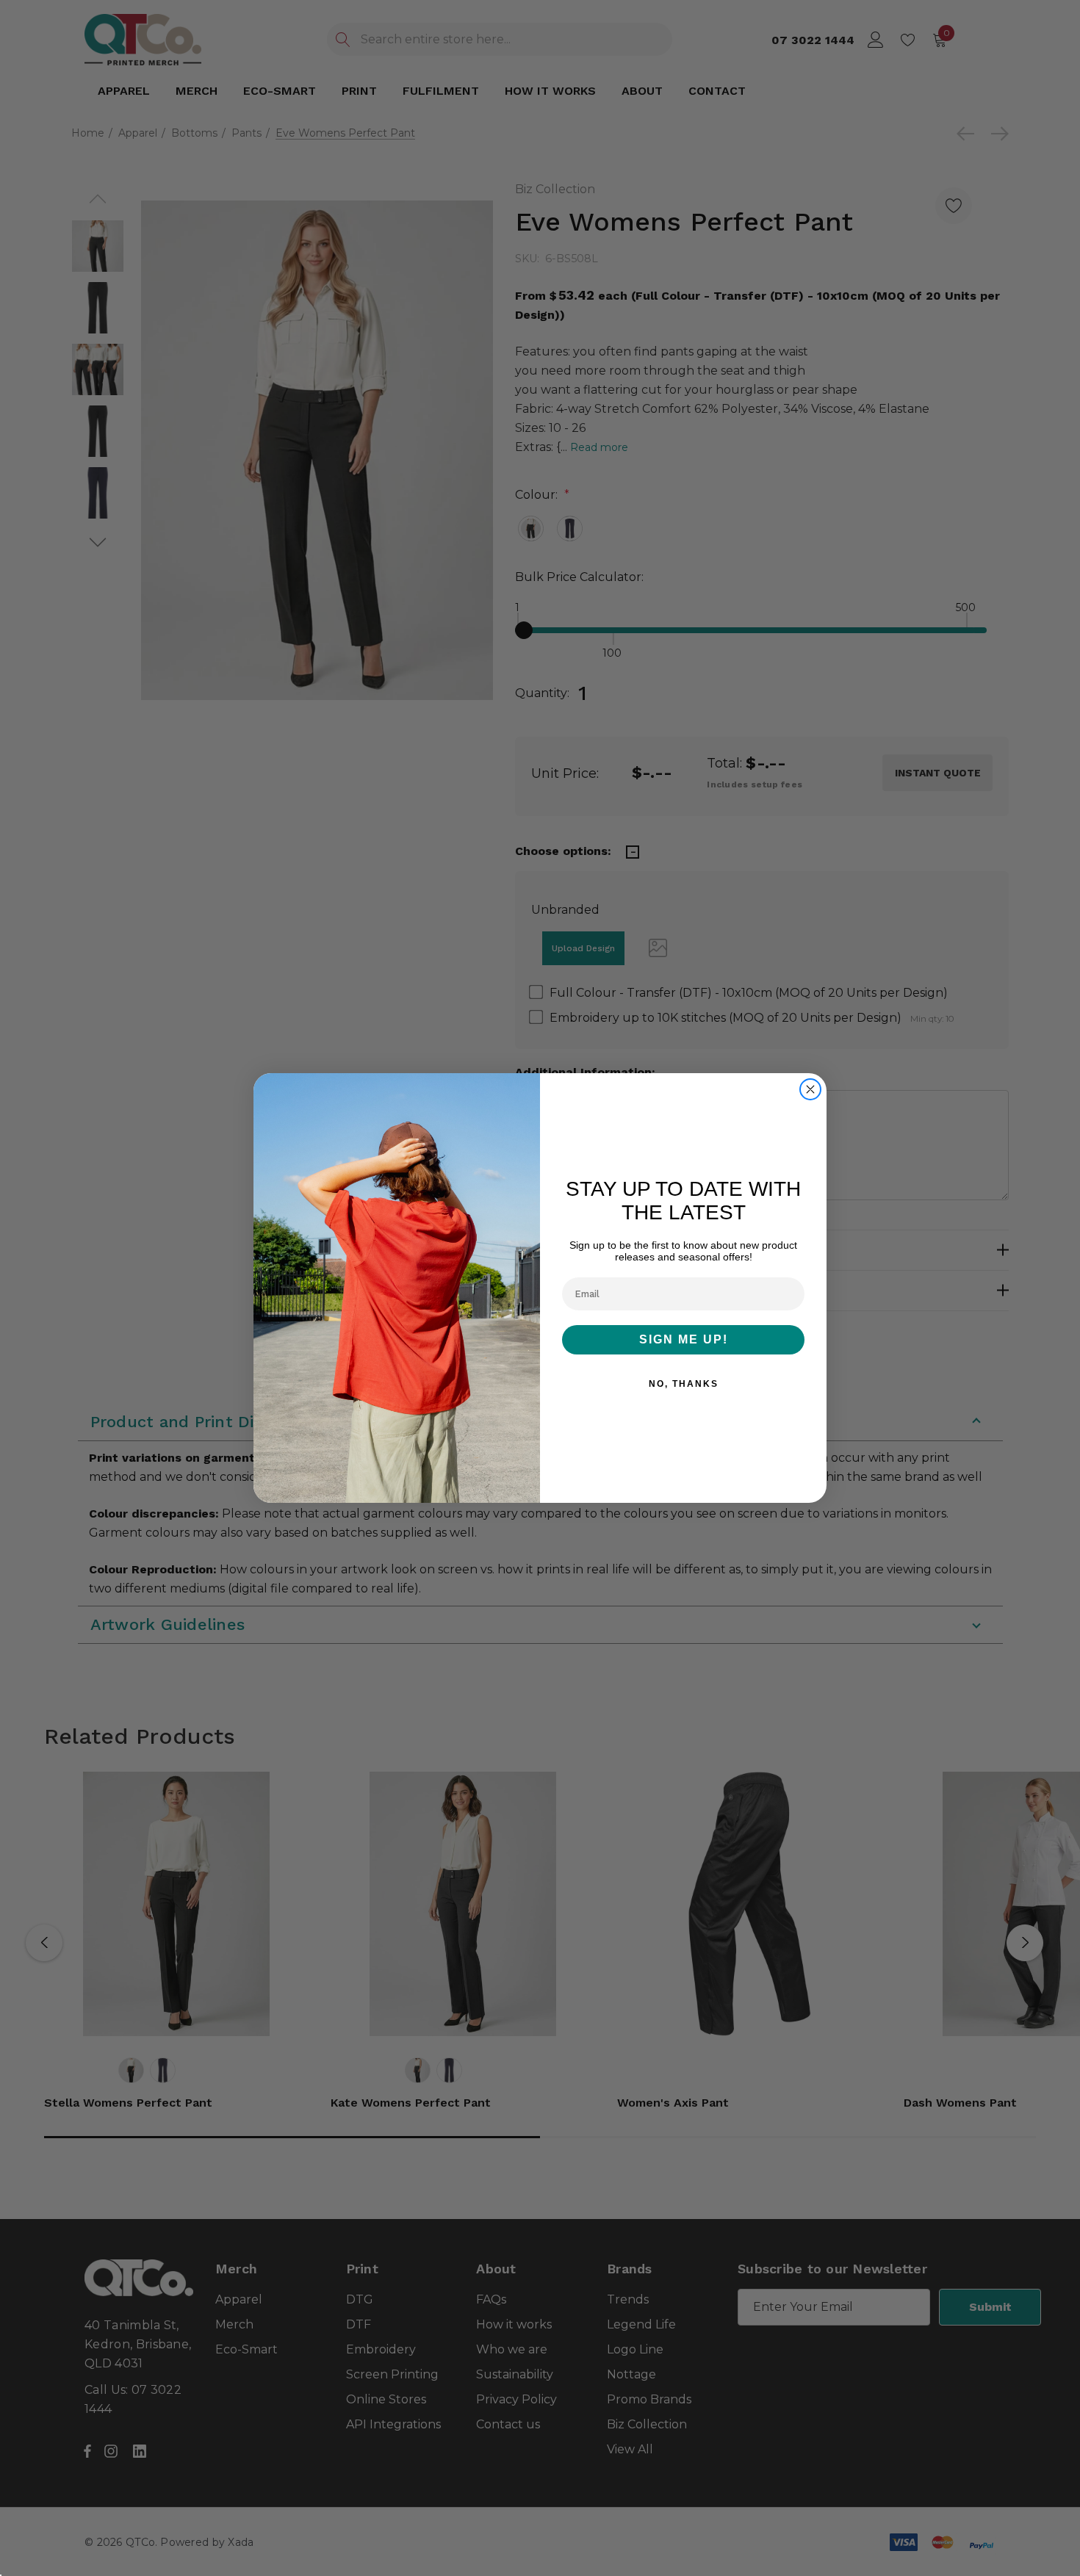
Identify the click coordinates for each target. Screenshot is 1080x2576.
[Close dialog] (810, 1089)
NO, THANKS (684, 1384)
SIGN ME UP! (684, 1339)
